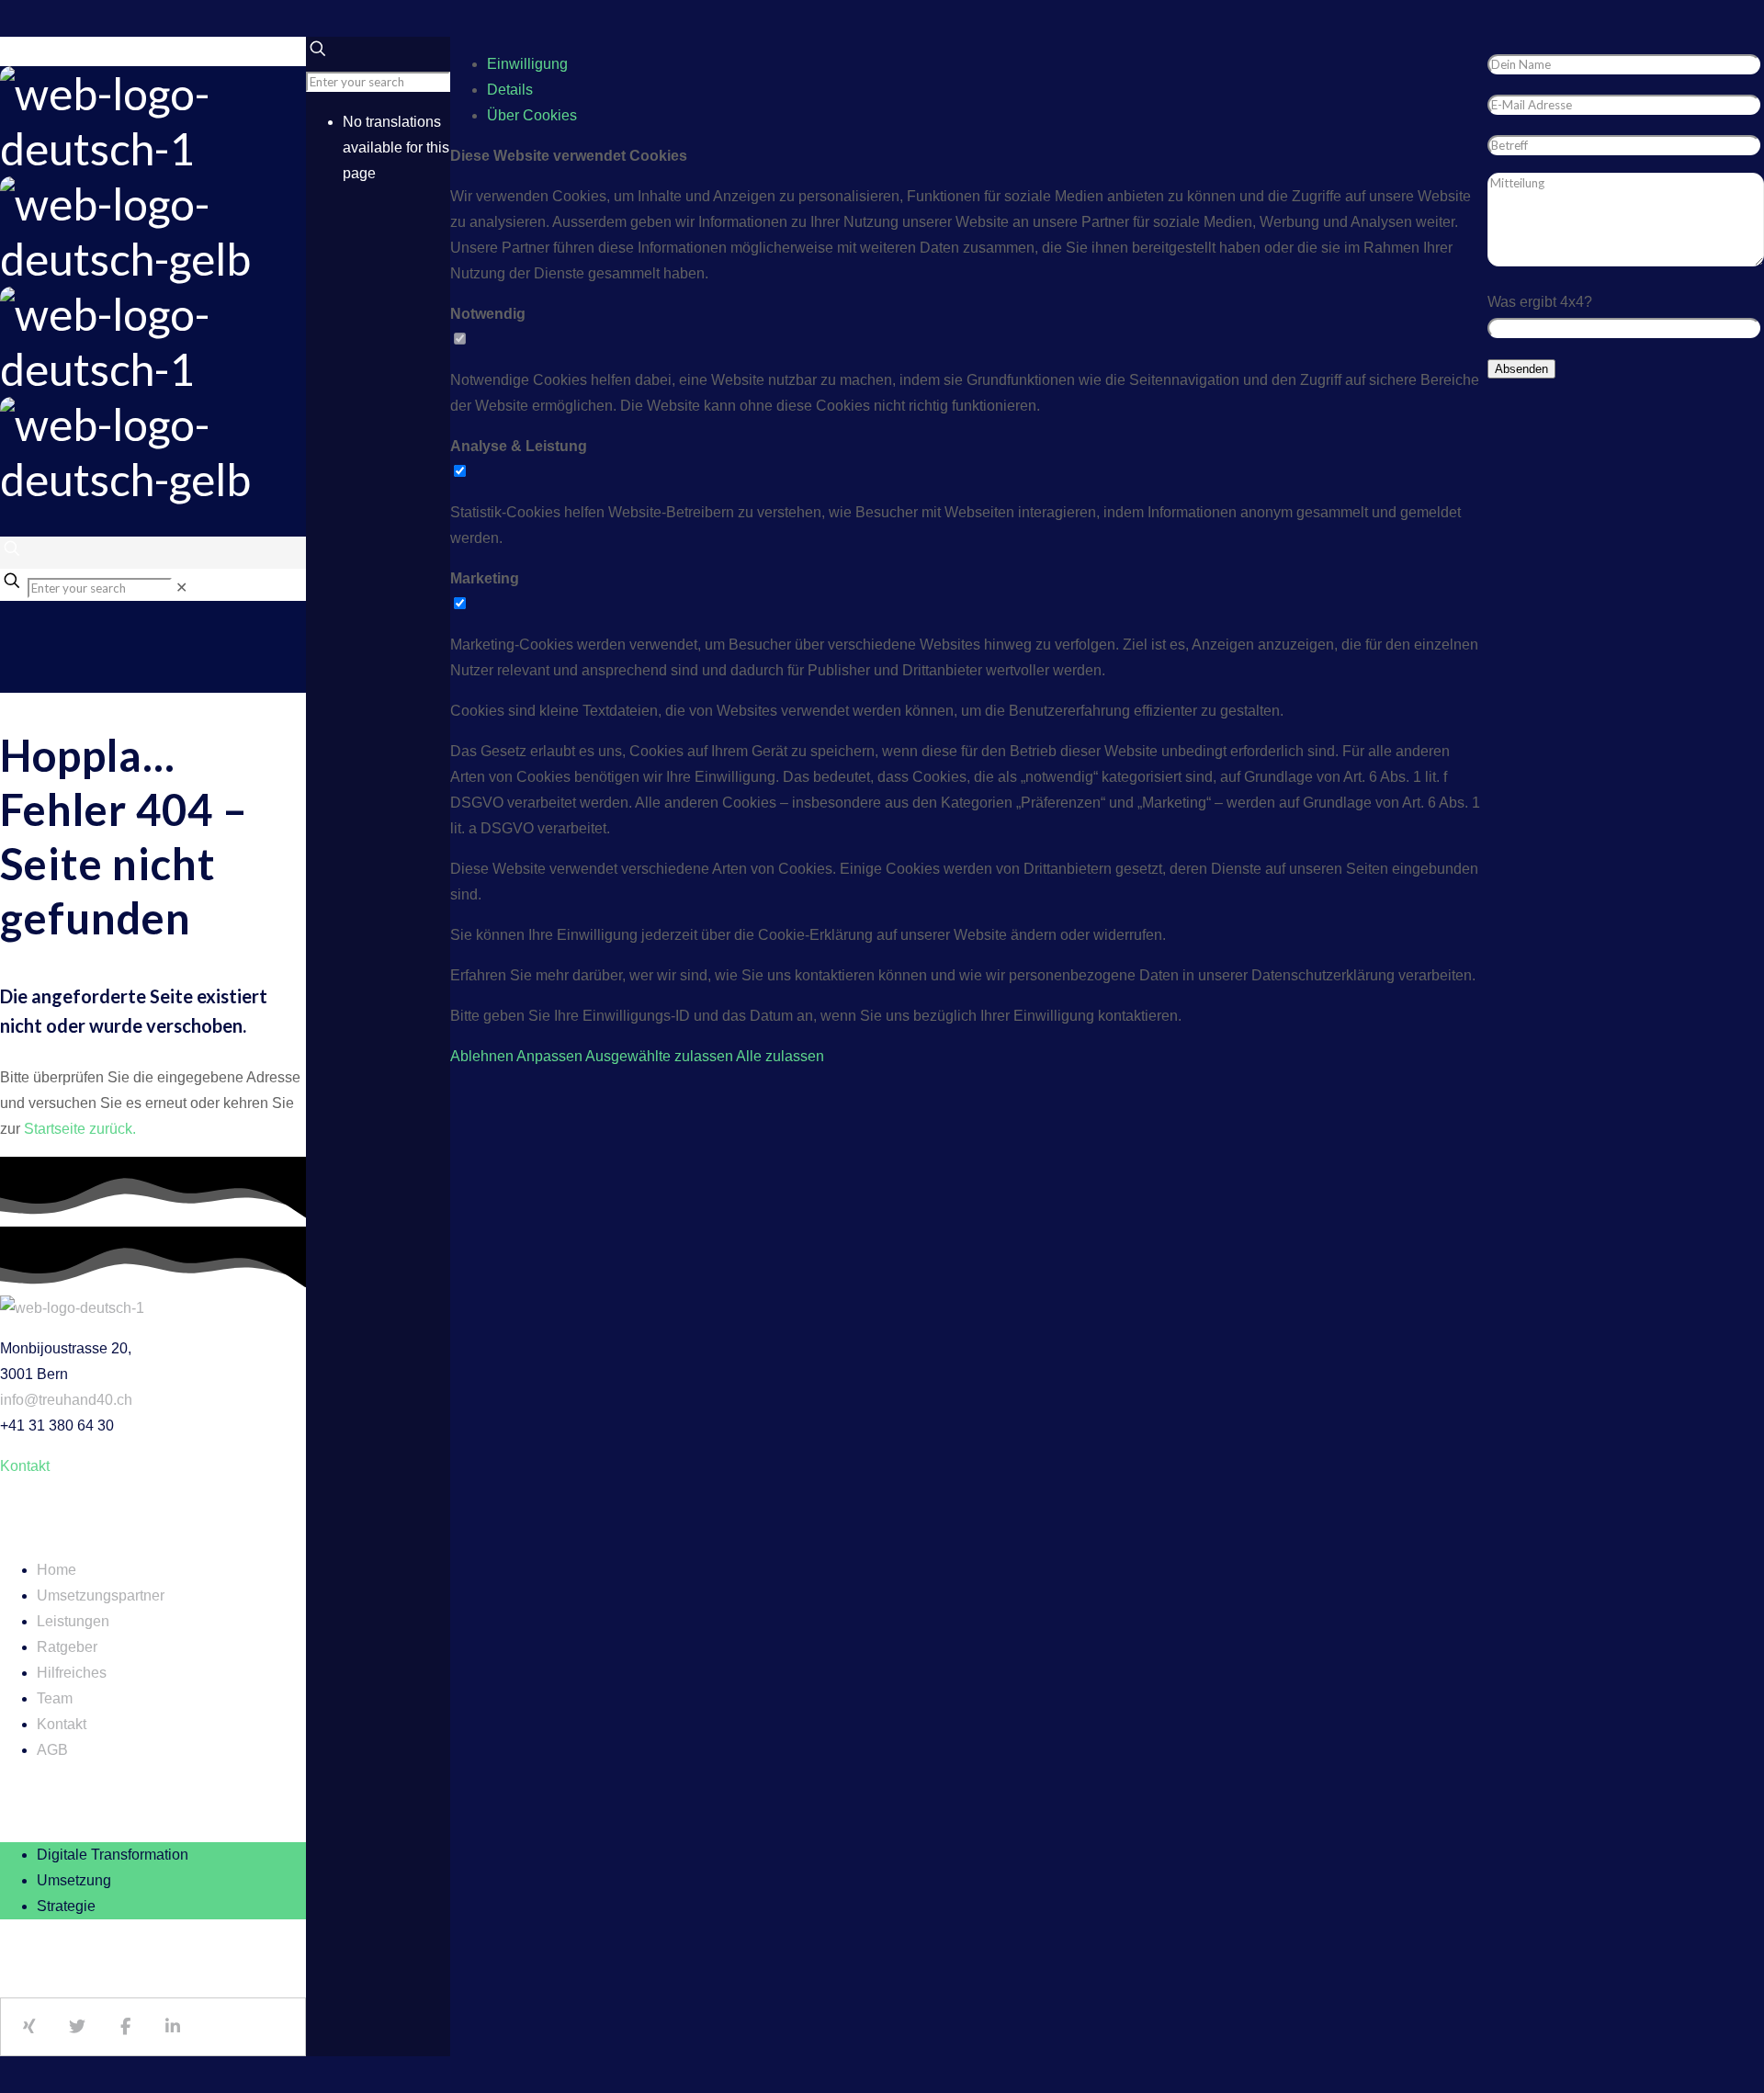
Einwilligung (527, 64)
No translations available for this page (396, 147)
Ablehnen (482, 1056)
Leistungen (73, 1621)
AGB (52, 1750)
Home (57, 1570)
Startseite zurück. (80, 1129)
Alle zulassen (780, 1056)
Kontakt (62, 1724)
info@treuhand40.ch (66, 1400)
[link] (181, 588)
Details (510, 90)
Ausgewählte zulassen (659, 1056)
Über (532, 115)
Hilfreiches (72, 1673)
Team (55, 1698)
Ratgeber (67, 1647)
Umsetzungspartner (101, 1595)
